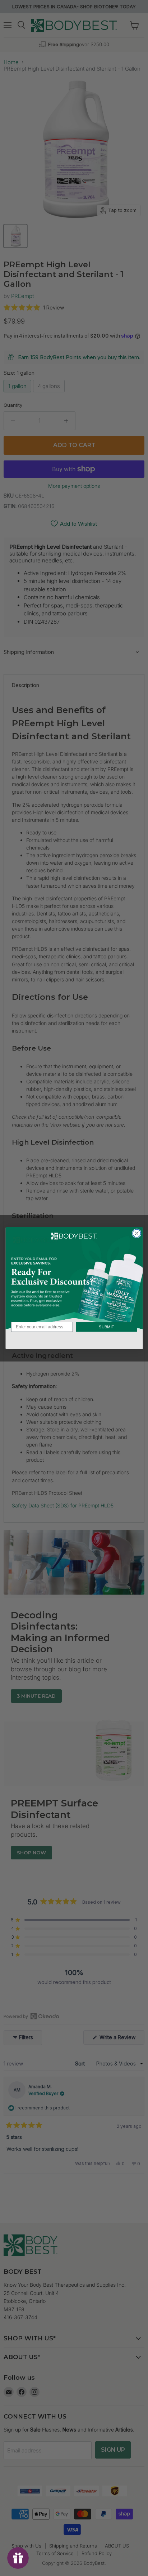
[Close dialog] (137, 1233)
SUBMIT (106, 1327)
